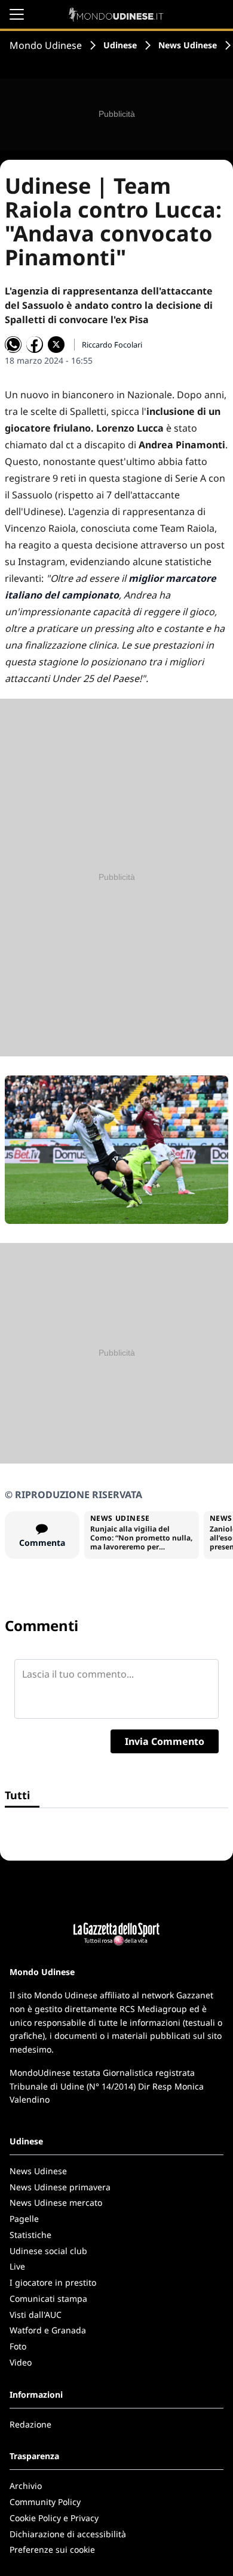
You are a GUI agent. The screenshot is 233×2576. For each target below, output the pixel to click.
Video (21, 2362)
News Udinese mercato (56, 2203)
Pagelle (24, 2219)
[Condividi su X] (56, 345)
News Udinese (188, 45)
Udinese (120, 45)
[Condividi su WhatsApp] (13, 345)
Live (17, 2266)
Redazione (30, 2424)
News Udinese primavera (60, 2187)
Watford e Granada (48, 2330)
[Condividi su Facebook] (35, 345)
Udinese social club (48, 2251)
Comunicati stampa (48, 2298)
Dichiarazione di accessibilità (68, 2534)
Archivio (26, 2486)
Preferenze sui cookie (52, 2549)
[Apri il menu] (17, 14)
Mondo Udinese (46, 45)
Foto (18, 2346)
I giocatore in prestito (53, 2282)
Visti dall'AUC (36, 2315)
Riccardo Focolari (112, 345)
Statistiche (30, 2235)
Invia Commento (165, 1741)
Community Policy (45, 2502)
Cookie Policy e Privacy (54, 2518)
